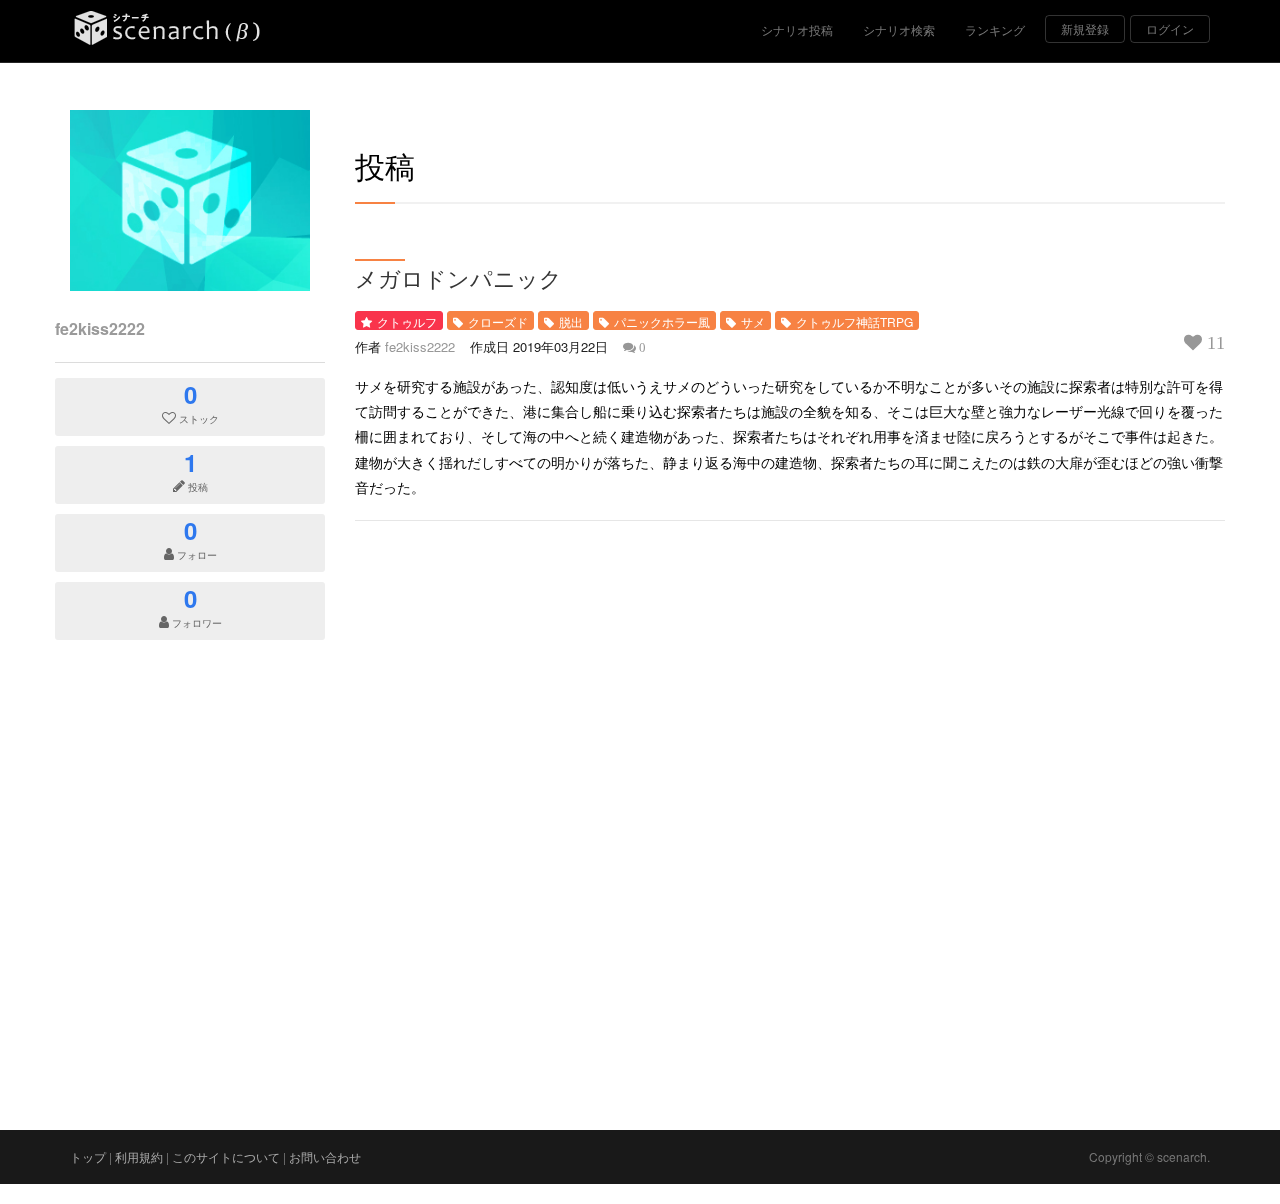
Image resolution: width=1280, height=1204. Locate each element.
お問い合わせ (325, 1156)
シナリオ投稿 (797, 29)
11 (1213, 343)
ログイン (1170, 28)
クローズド (498, 321)
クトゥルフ (407, 321)
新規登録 (1085, 28)
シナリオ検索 (899, 29)
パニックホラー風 (662, 321)
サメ (753, 321)
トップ (88, 1156)
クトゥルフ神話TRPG (854, 321)
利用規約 (139, 1156)
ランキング (995, 29)
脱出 (571, 321)
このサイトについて (226, 1156)
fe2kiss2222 (100, 328)
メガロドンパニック (458, 278)
